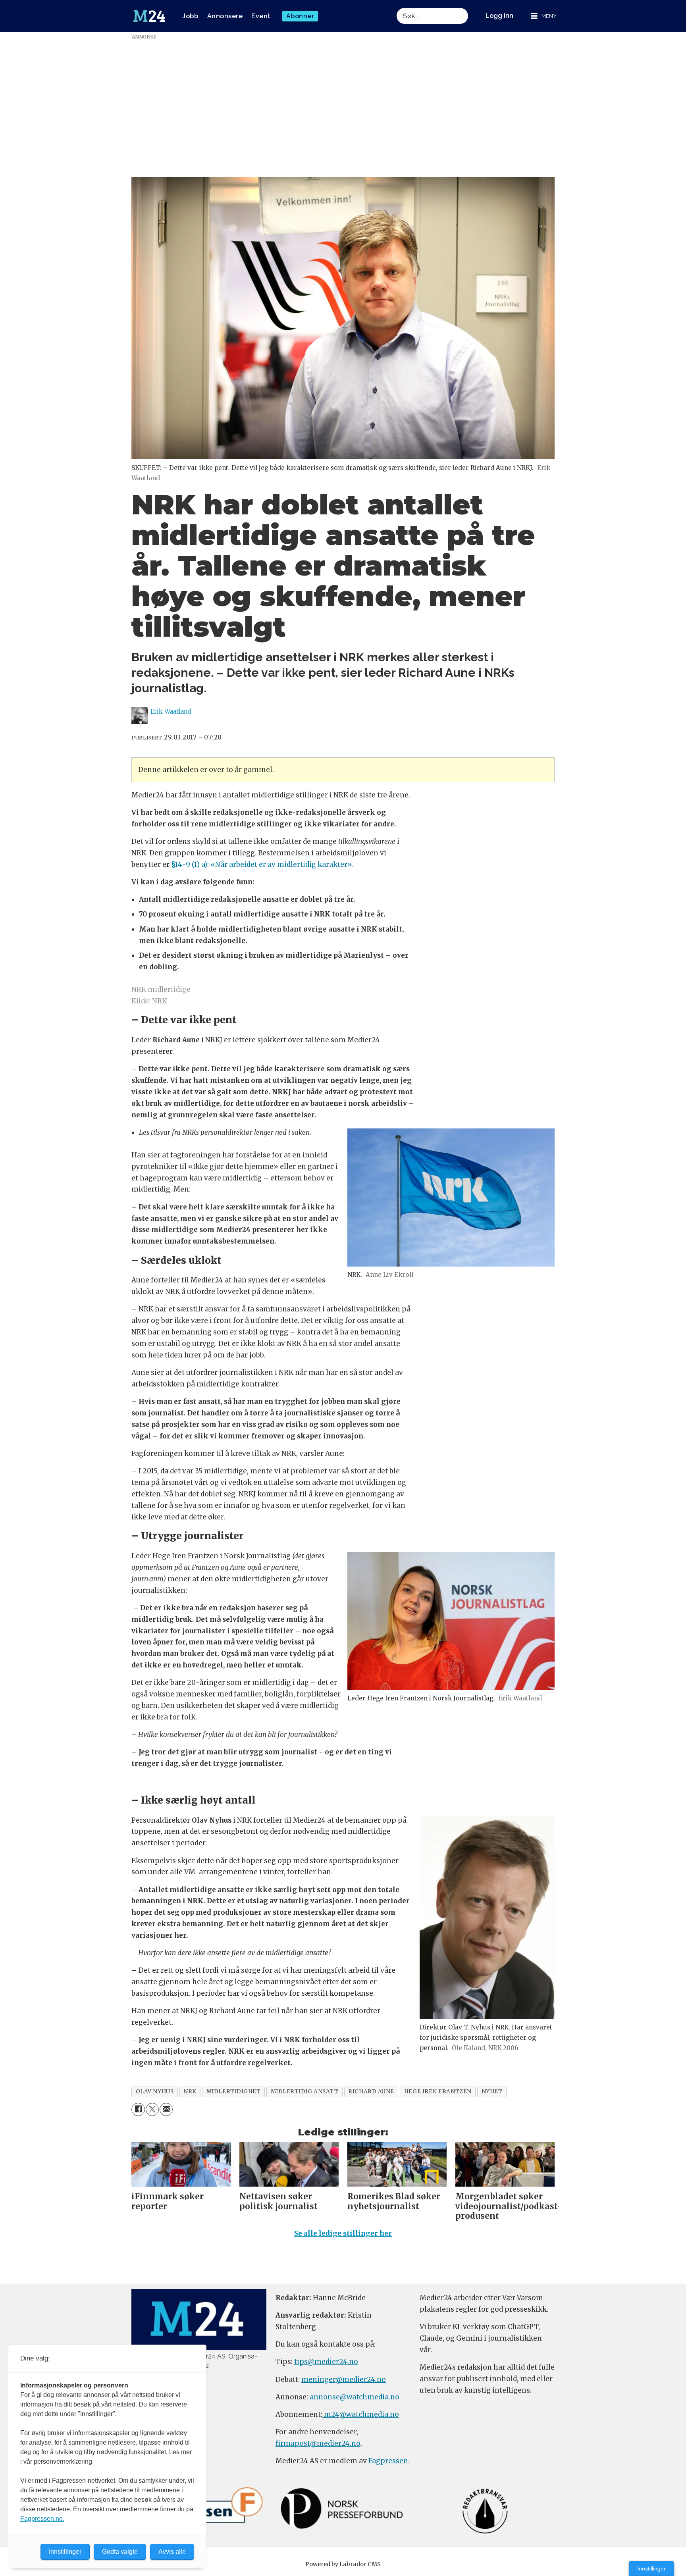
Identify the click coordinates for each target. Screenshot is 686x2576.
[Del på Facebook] (138, 2109)
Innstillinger (651, 2568)
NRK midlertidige (161, 990)
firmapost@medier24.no (318, 2443)
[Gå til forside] (149, 16)
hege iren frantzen (438, 2092)
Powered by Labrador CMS (343, 2564)
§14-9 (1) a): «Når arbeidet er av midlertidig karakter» (262, 864)
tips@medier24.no (326, 2362)
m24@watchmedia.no (361, 2414)
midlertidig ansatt (305, 2092)
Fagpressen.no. (42, 2519)
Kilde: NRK (149, 1001)
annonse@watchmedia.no (355, 2397)
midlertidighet (234, 2092)
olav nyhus (155, 2092)
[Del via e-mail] (166, 2109)
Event (261, 16)
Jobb (190, 16)
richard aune (371, 2092)
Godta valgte (120, 2552)
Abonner (300, 16)
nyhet (492, 2092)
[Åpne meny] (544, 16)
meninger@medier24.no (344, 2380)
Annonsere (225, 16)
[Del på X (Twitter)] (152, 2109)
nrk (190, 2092)
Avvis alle (172, 2552)
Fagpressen (388, 2461)
